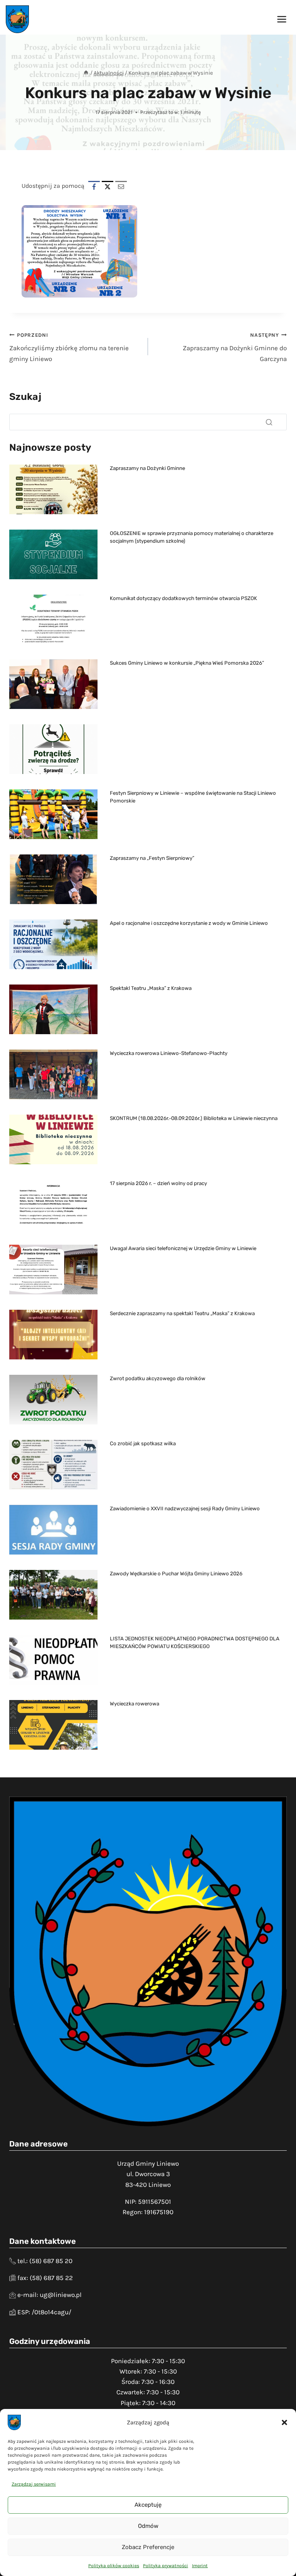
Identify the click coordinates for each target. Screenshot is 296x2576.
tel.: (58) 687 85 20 (45, 2261)
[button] (284, 2422)
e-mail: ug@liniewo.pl (50, 2295)
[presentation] (53, 489)
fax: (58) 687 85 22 (45, 2278)
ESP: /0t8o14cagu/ (44, 2312)
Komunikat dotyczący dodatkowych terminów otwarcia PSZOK (183, 598)
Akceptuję (148, 2505)
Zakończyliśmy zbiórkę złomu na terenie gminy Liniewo (69, 347)
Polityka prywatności (166, 2566)
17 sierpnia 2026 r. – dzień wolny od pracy (158, 1183)
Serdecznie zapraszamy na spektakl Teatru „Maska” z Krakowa (182, 1313)
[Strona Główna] (86, 73)
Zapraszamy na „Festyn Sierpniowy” (152, 858)
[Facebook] (94, 187)
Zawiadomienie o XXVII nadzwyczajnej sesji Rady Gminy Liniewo (185, 1509)
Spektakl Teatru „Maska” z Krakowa (151, 988)
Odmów (148, 2526)
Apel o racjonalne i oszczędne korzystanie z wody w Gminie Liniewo (189, 923)
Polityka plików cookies (114, 2566)
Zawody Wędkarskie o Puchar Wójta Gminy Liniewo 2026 (176, 1574)
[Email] (121, 187)
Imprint (200, 2566)
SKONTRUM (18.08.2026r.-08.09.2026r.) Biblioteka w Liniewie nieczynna (194, 1118)
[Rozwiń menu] (282, 19)
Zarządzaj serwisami (34, 2484)
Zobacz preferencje (148, 2547)
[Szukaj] (269, 422)
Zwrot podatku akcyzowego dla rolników (158, 1378)
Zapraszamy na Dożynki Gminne (147, 468)
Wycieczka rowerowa (135, 1704)
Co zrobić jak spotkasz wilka (143, 1443)
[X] (108, 187)
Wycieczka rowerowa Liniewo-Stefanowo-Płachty (169, 1053)
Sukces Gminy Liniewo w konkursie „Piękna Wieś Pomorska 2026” (187, 663)
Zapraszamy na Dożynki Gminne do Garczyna (235, 347)
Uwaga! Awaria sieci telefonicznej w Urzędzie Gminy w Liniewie (183, 1248)
